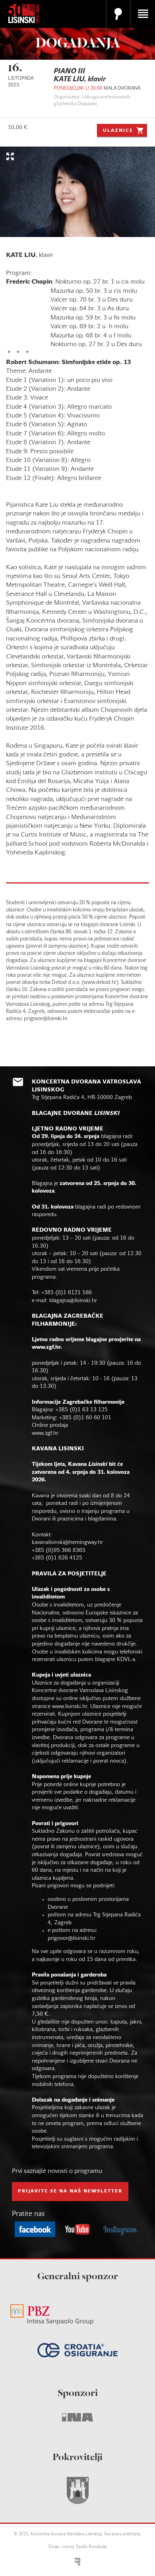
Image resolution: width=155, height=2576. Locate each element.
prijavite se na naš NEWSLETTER (70, 2191)
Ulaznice (118, 131)
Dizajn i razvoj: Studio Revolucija (77, 2547)
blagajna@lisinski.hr (73, 1301)
